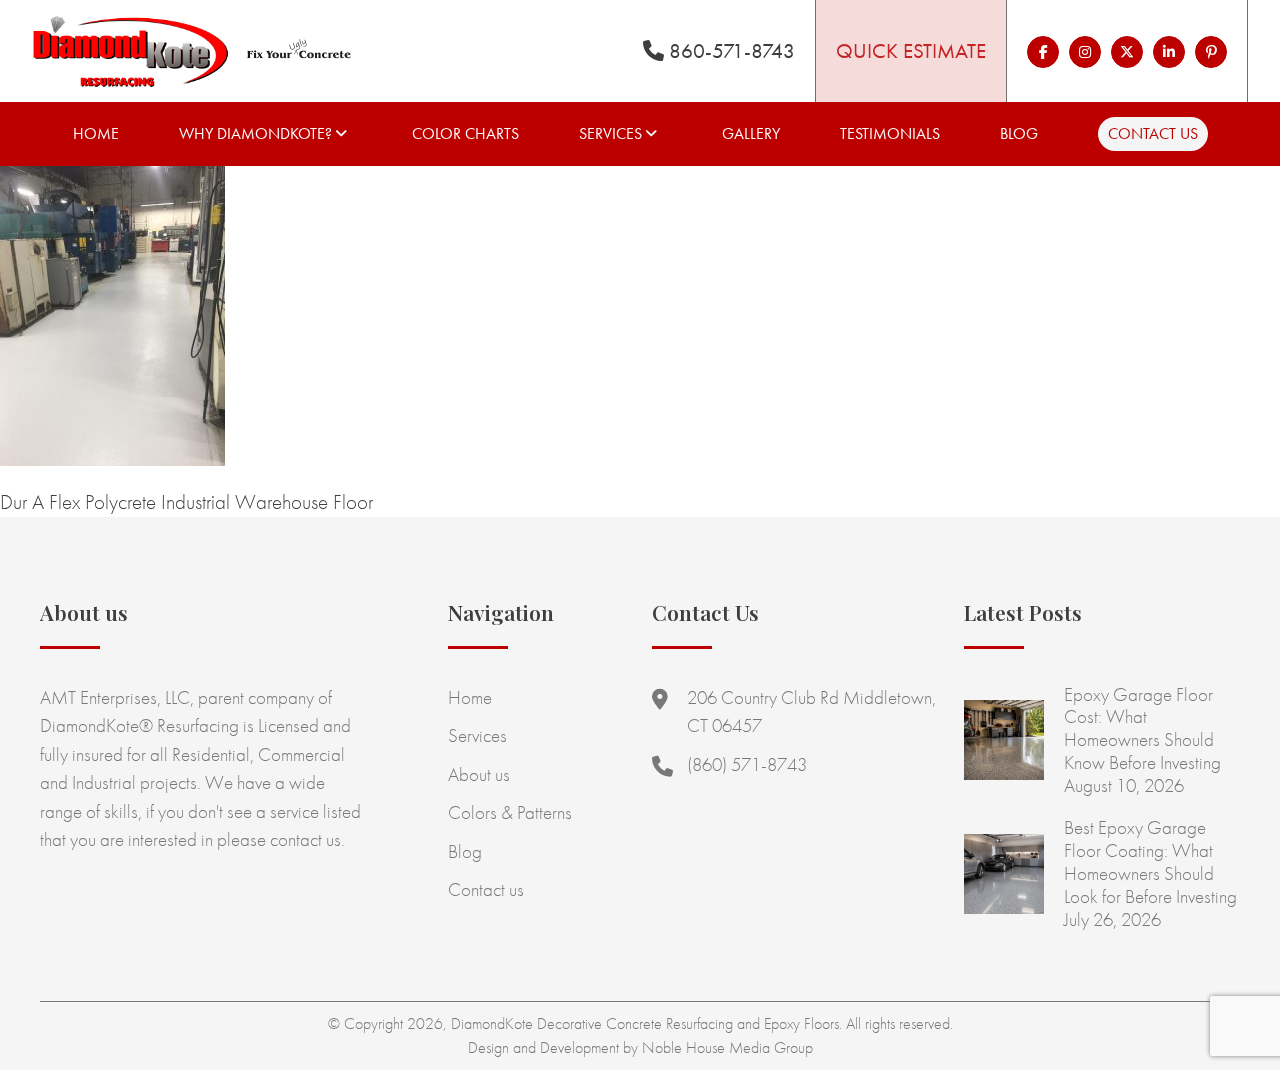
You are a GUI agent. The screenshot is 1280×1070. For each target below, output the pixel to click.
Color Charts (465, 133)
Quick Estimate (911, 50)
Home (96, 133)
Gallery (751, 133)
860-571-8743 (729, 50)
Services (610, 133)
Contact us (1153, 133)
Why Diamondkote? (255, 133)
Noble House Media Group (727, 1047)
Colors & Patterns (510, 812)
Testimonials (890, 133)
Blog (1019, 133)
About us (479, 774)
